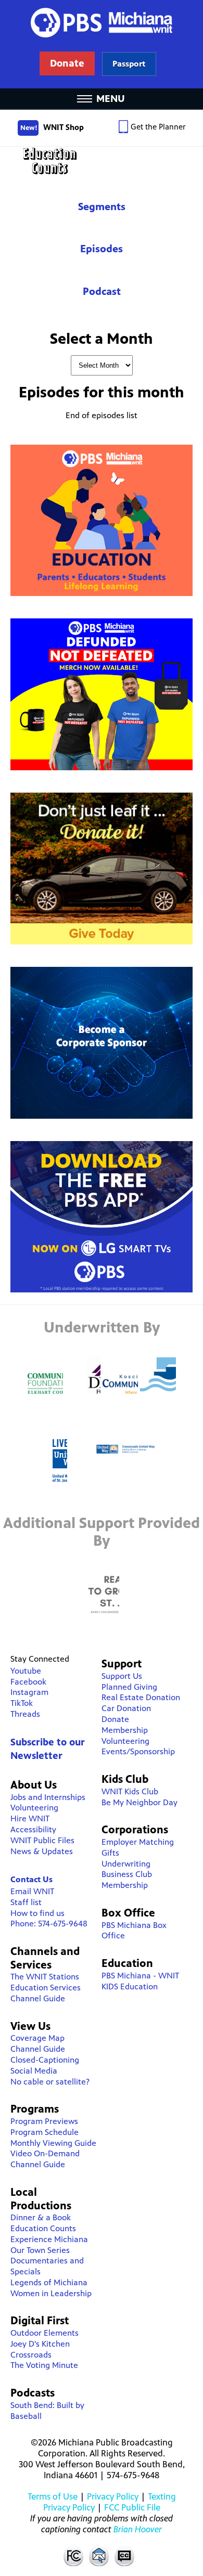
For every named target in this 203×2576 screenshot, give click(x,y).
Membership (125, 1730)
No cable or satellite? (50, 2082)
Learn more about (129, 64)
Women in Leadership (51, 2293)
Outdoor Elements (45, 2333)
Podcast (102, 292)
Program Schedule (45, 2132)
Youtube (26, 1671)
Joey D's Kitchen (40, 2344)
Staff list (26, 1902)
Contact (99, 2556)
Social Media (34, 2071)
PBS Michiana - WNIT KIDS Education (140, 1981)
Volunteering (34, 1808)
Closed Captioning (125, 2556)
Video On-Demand (45, 2153)
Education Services (46, 1988)
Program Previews (44, 2121)
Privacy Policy (113, 2496)
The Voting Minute (44, 2365)
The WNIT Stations (45, 1977)
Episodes (102, 249)
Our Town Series (40, 2250)
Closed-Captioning (45, 2060)
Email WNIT (32, 1891)
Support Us (122, 1676)
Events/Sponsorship (138, 1751)
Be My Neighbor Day (139, 1802)
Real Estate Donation (141, 1697)
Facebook (28, 1682)
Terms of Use (53, 2496)
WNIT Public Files (42, 1840)
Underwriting (126, 1864)
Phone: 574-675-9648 (49, 1924)
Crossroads (31, 2355)
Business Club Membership (127, 1880)
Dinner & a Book (41, 2217)
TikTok (22, 1703)
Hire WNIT (30, 1818)
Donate (115, 1719)
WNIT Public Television (102, 44)
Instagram (29, 1692)
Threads (25, 1714)
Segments (102, 207)
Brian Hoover (138, 2529)
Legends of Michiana (49, 2282)
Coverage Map (37, 2038)
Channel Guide (38, 1998)
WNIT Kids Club (130, 1791)
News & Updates (42, 1851)
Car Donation (126, 1708)
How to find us (37, 1913)
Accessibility (33, 1829)
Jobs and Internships (48, 1797)
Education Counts (102, 161)
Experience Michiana (49, 2239)
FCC (73, 2556)
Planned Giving (129, 1687)
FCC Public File (132, 2507)
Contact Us (31, 1879)
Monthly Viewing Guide (53, 2143)
